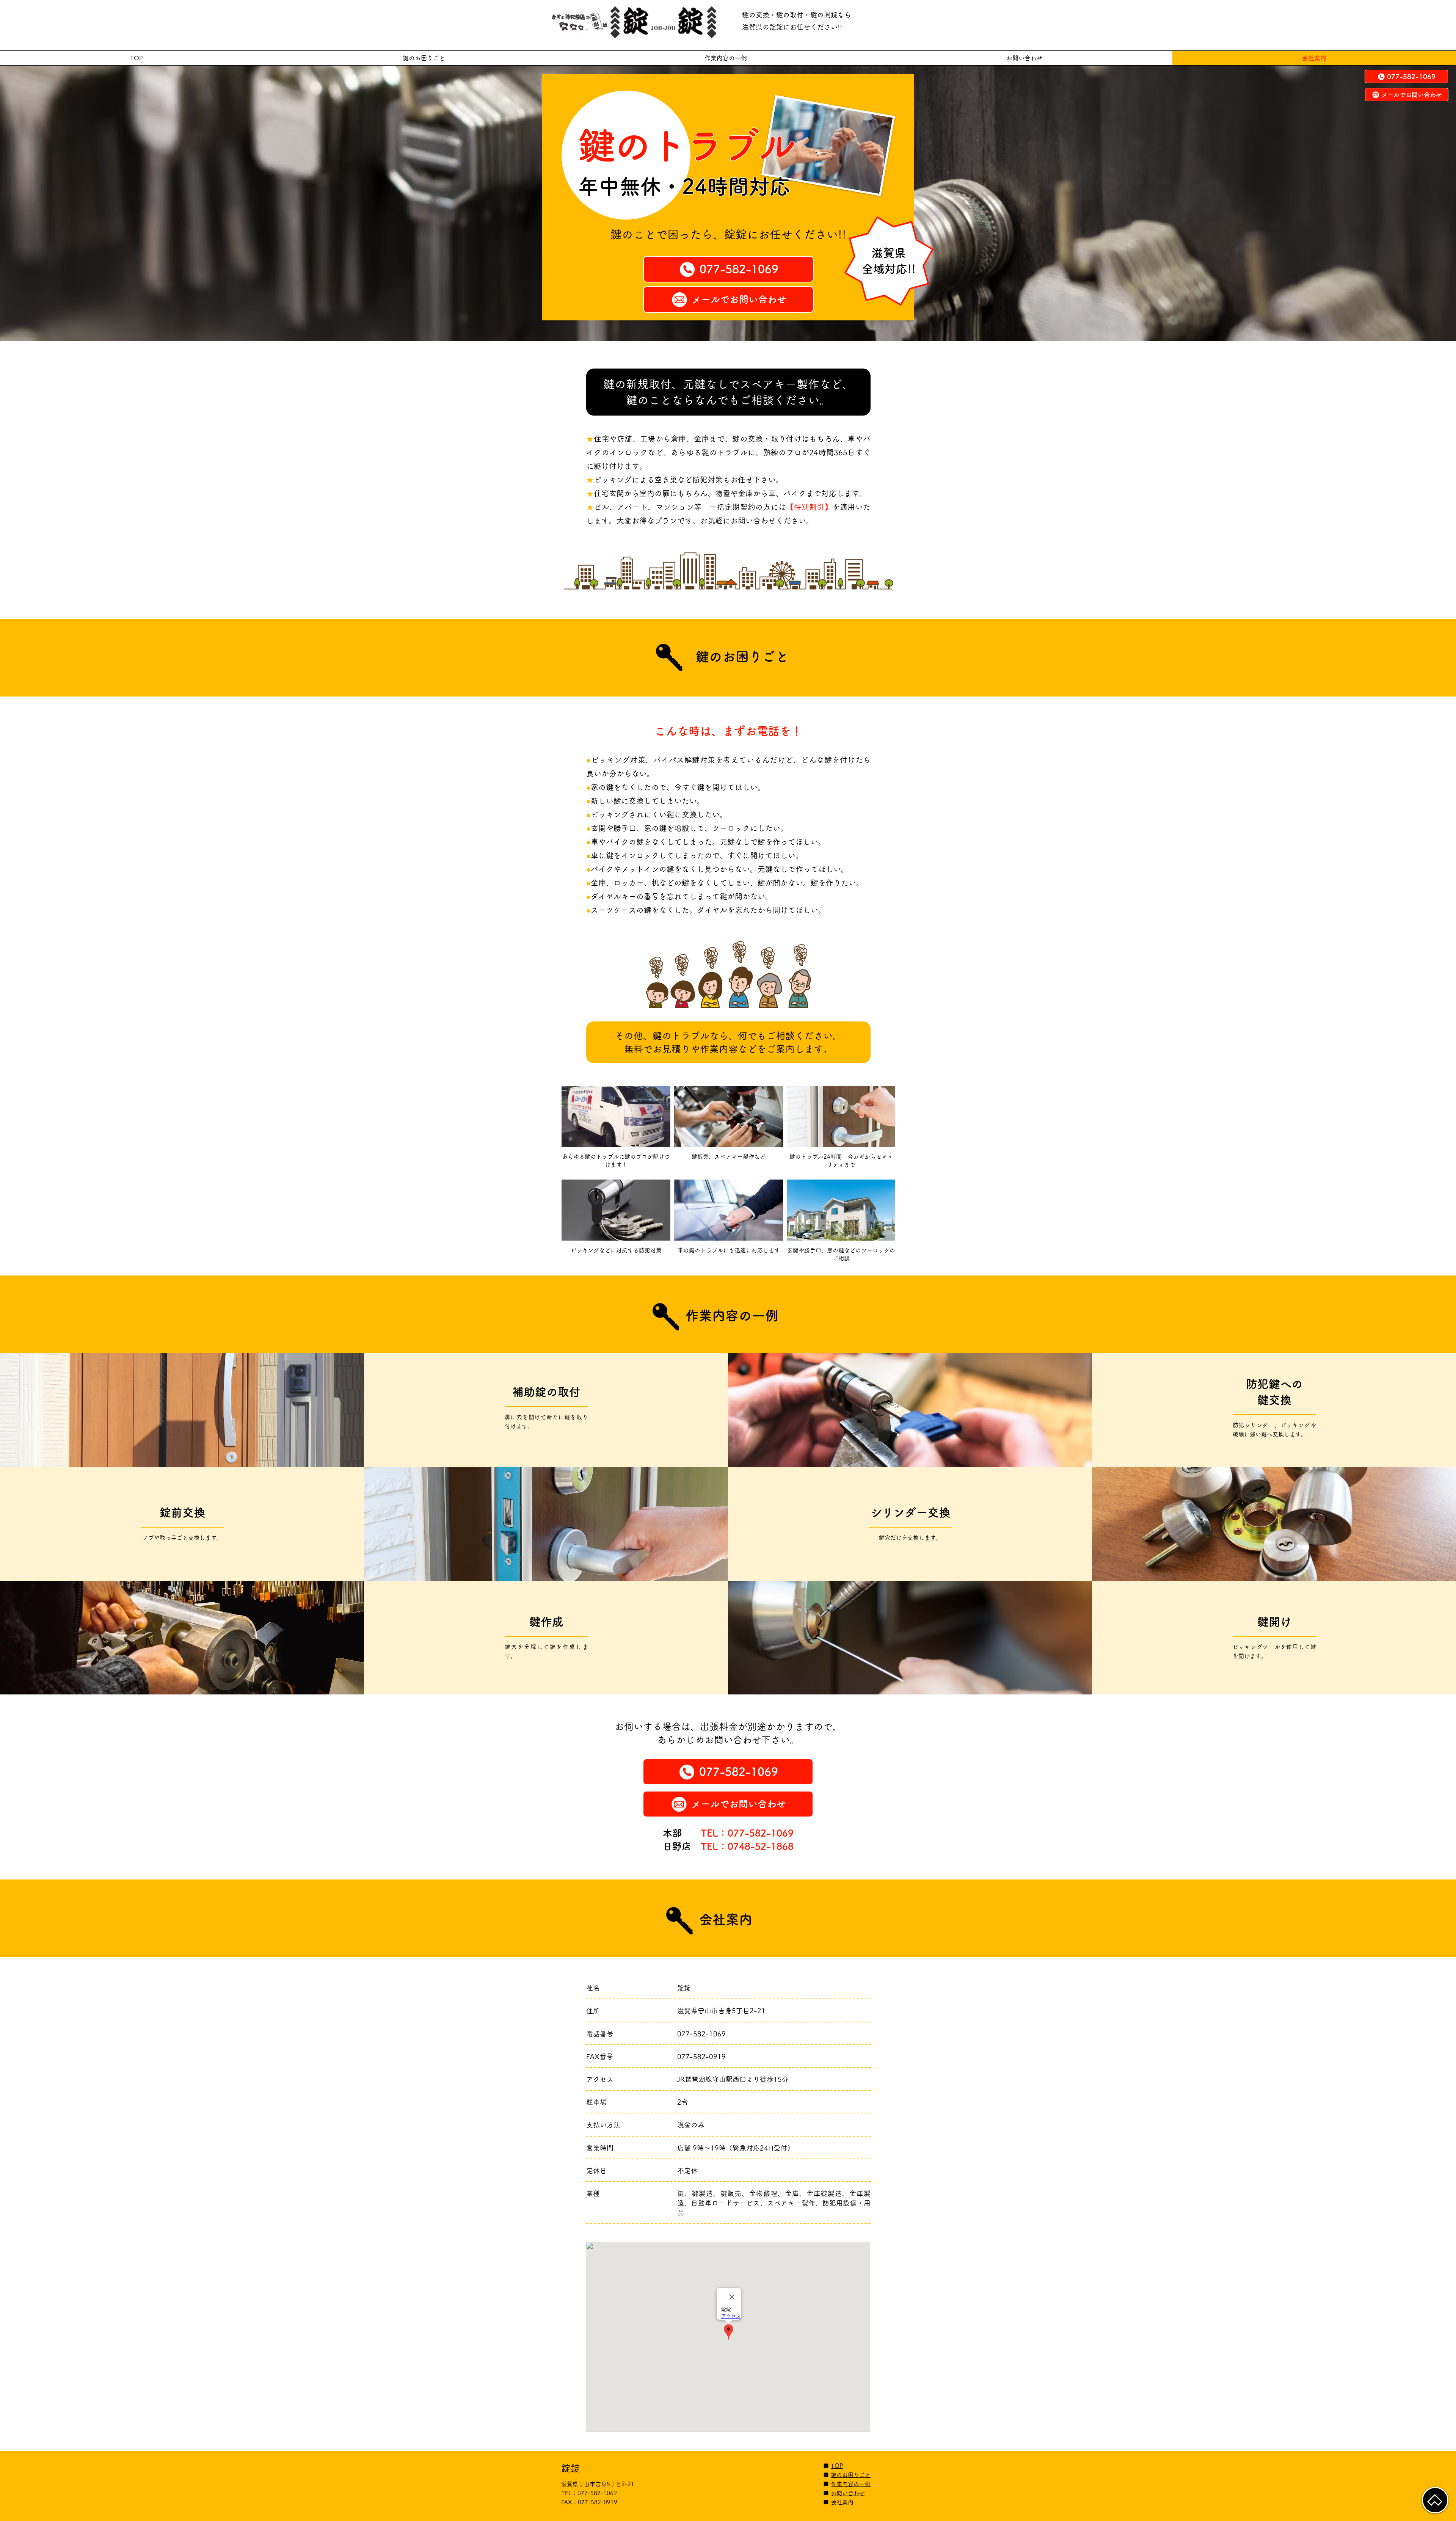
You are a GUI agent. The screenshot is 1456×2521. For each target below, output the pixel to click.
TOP (837, 2466)
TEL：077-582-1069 (747, 1833)
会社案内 (842, 2502)
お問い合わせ (848, 2493)
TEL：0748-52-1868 (747, 1846)
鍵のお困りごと (851, 2475)
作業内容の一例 (851, 2484)
